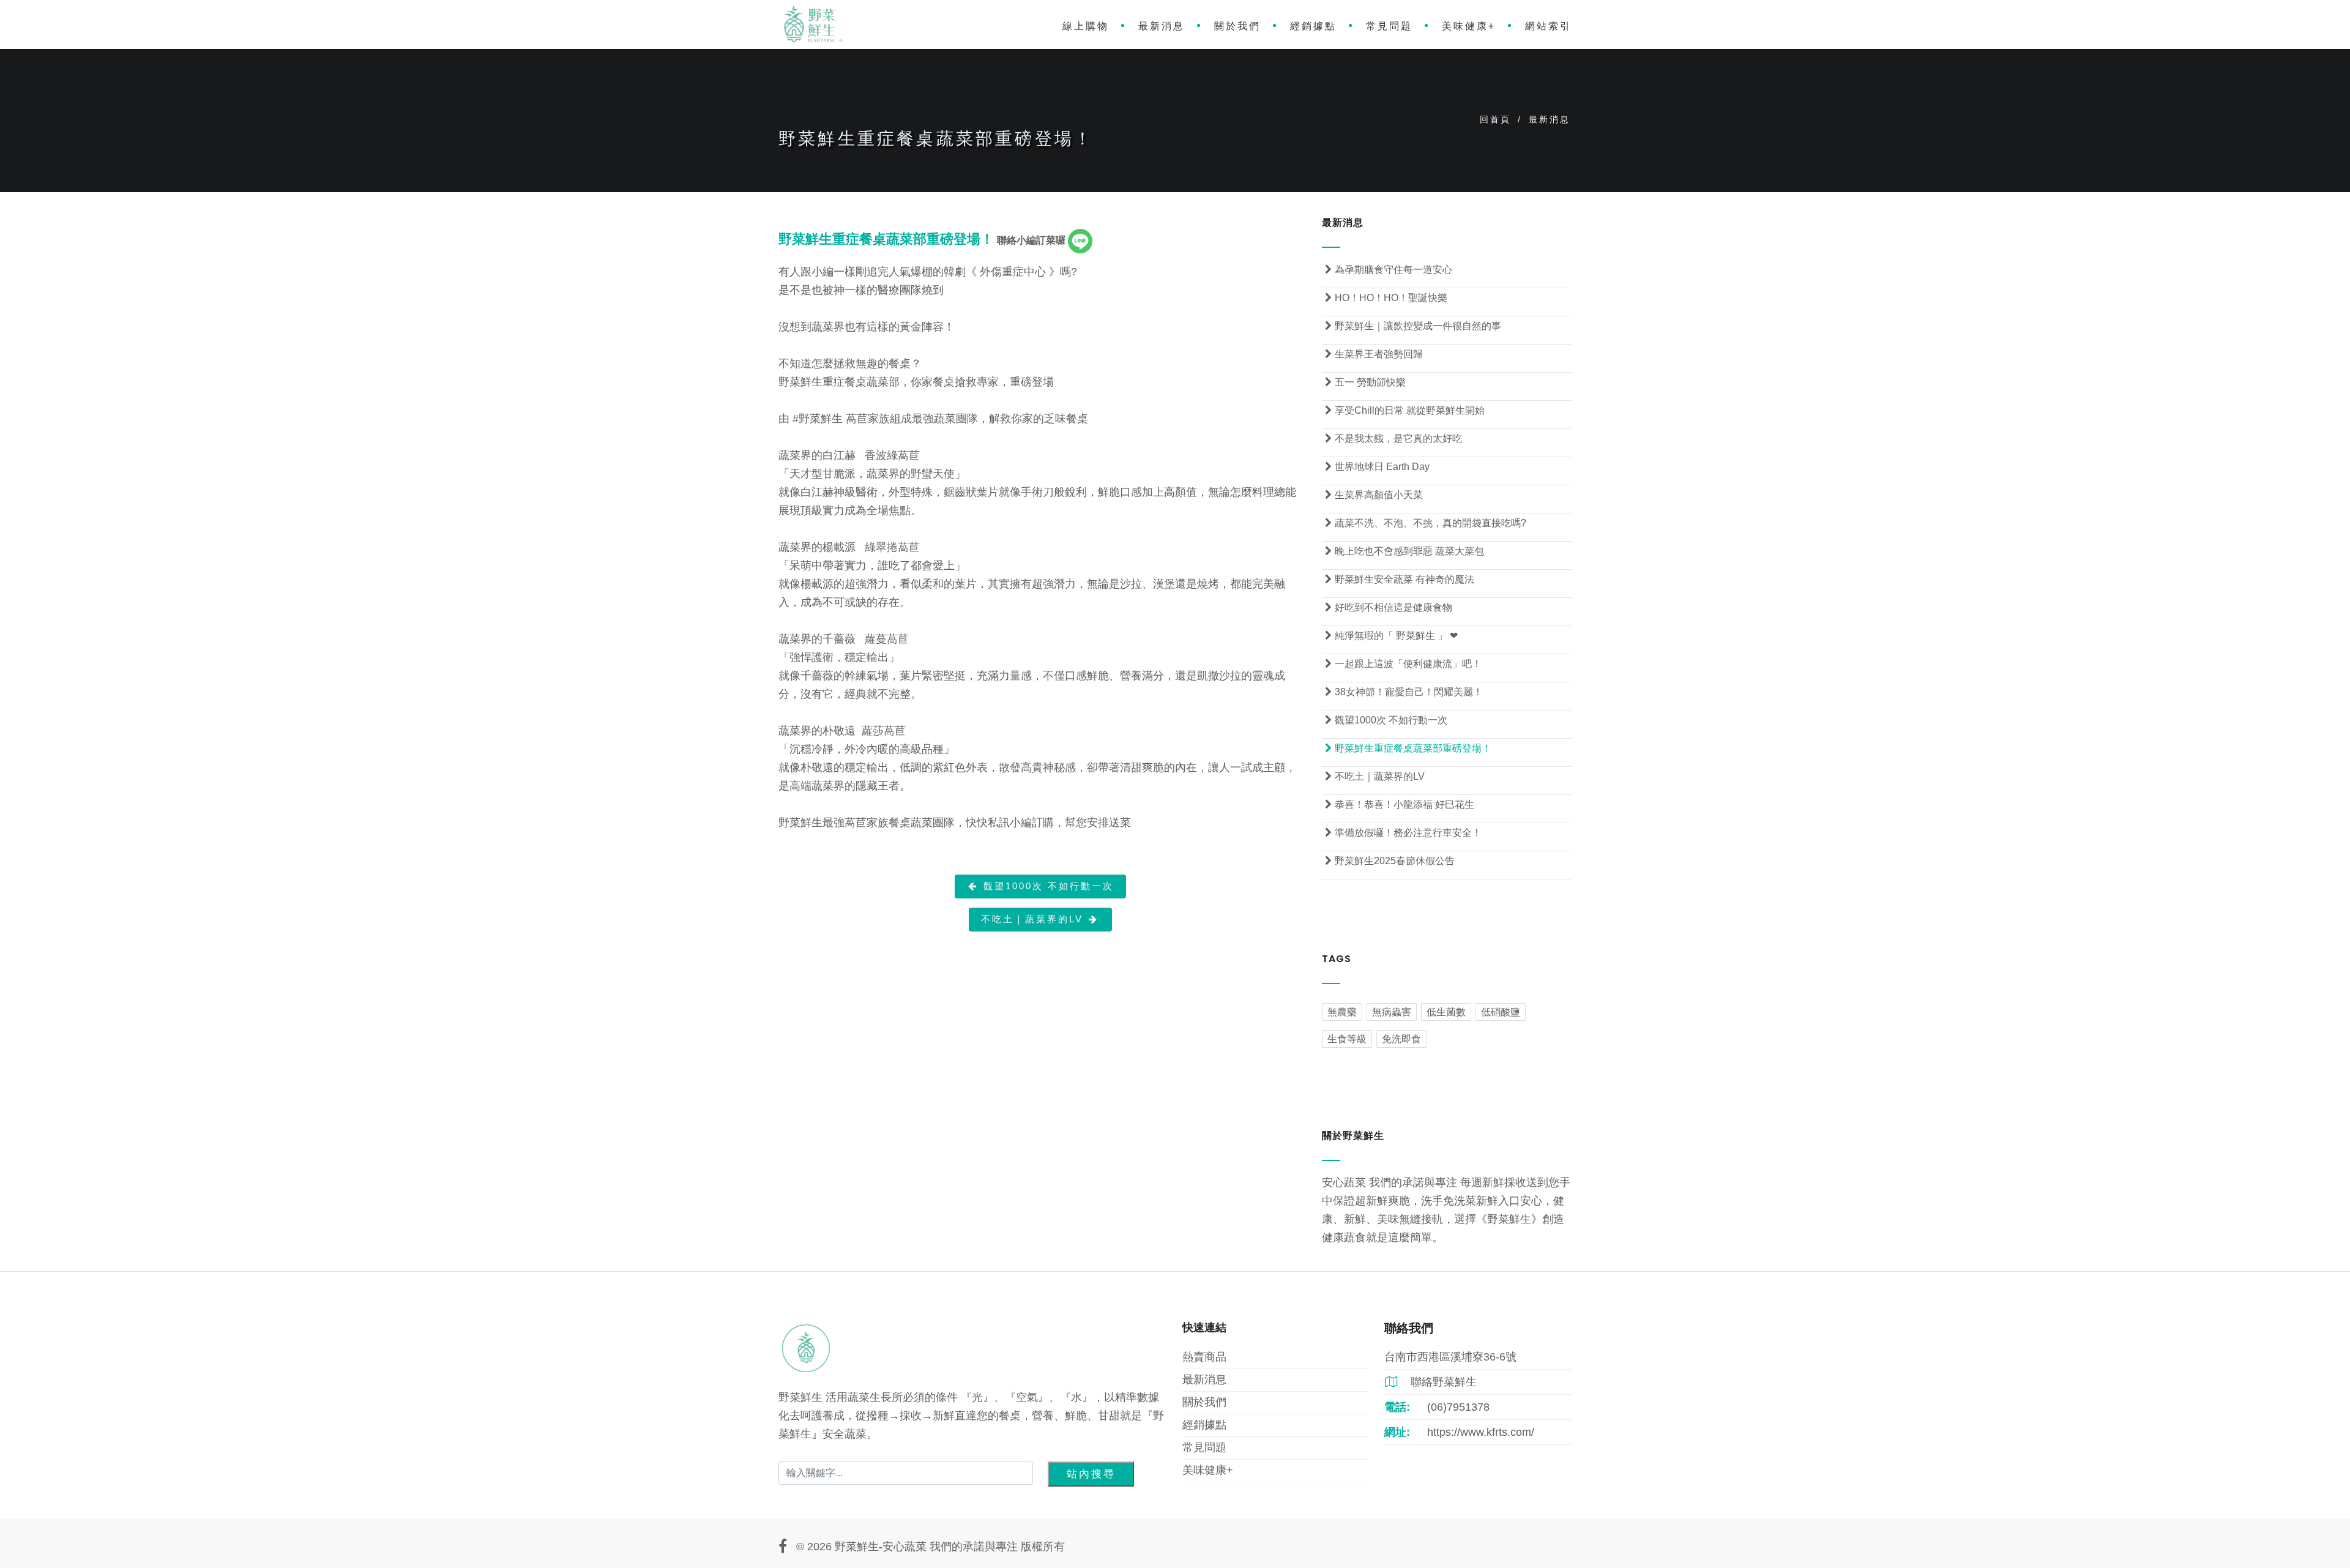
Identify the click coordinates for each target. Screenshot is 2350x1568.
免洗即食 (1401, 1039)
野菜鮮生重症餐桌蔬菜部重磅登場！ (1408, 748)
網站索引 (1548, 26)
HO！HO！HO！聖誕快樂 (1386, 298)
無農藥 (1342, 1012)
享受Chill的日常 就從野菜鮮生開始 (1405, 410)
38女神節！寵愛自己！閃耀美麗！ (1404, 692)
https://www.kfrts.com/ (1481, 1432)
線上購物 (1086, 26)
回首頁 (1495, 119)
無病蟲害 (1392, 1012)
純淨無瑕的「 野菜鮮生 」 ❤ (1391, 636)
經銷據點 (1313, 26)
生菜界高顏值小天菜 (1374, 495)
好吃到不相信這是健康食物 (1389, 607)
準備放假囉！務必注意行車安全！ (1403, 833)
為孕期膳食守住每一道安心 (1389, 270)
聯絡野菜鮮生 (1431, 1382)
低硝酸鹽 (1501, 1012)
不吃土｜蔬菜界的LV (1040, 919)
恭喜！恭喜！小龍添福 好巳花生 (1400, 805)
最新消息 (1162, 26)
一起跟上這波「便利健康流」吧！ (1403, 664)
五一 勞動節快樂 (1365, 382)
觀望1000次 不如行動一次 (1041, 886)
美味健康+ (1469, 26)
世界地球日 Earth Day (1377, 467)
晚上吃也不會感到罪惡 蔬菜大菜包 (1404, 551)
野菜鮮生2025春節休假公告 (1390, 861)
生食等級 (1347, 1039)
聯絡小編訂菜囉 (1032, 240)
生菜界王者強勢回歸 (1374, 354)
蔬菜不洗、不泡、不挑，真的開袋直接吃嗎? (1426, 523)
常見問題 (1389, 26)
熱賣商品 (1204, 1357)
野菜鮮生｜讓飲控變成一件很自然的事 (1413, 326)
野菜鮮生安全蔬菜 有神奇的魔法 (1400, 579)
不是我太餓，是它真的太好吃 (1393, 439)
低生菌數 (1446, 1012)
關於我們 (1237, 26)
